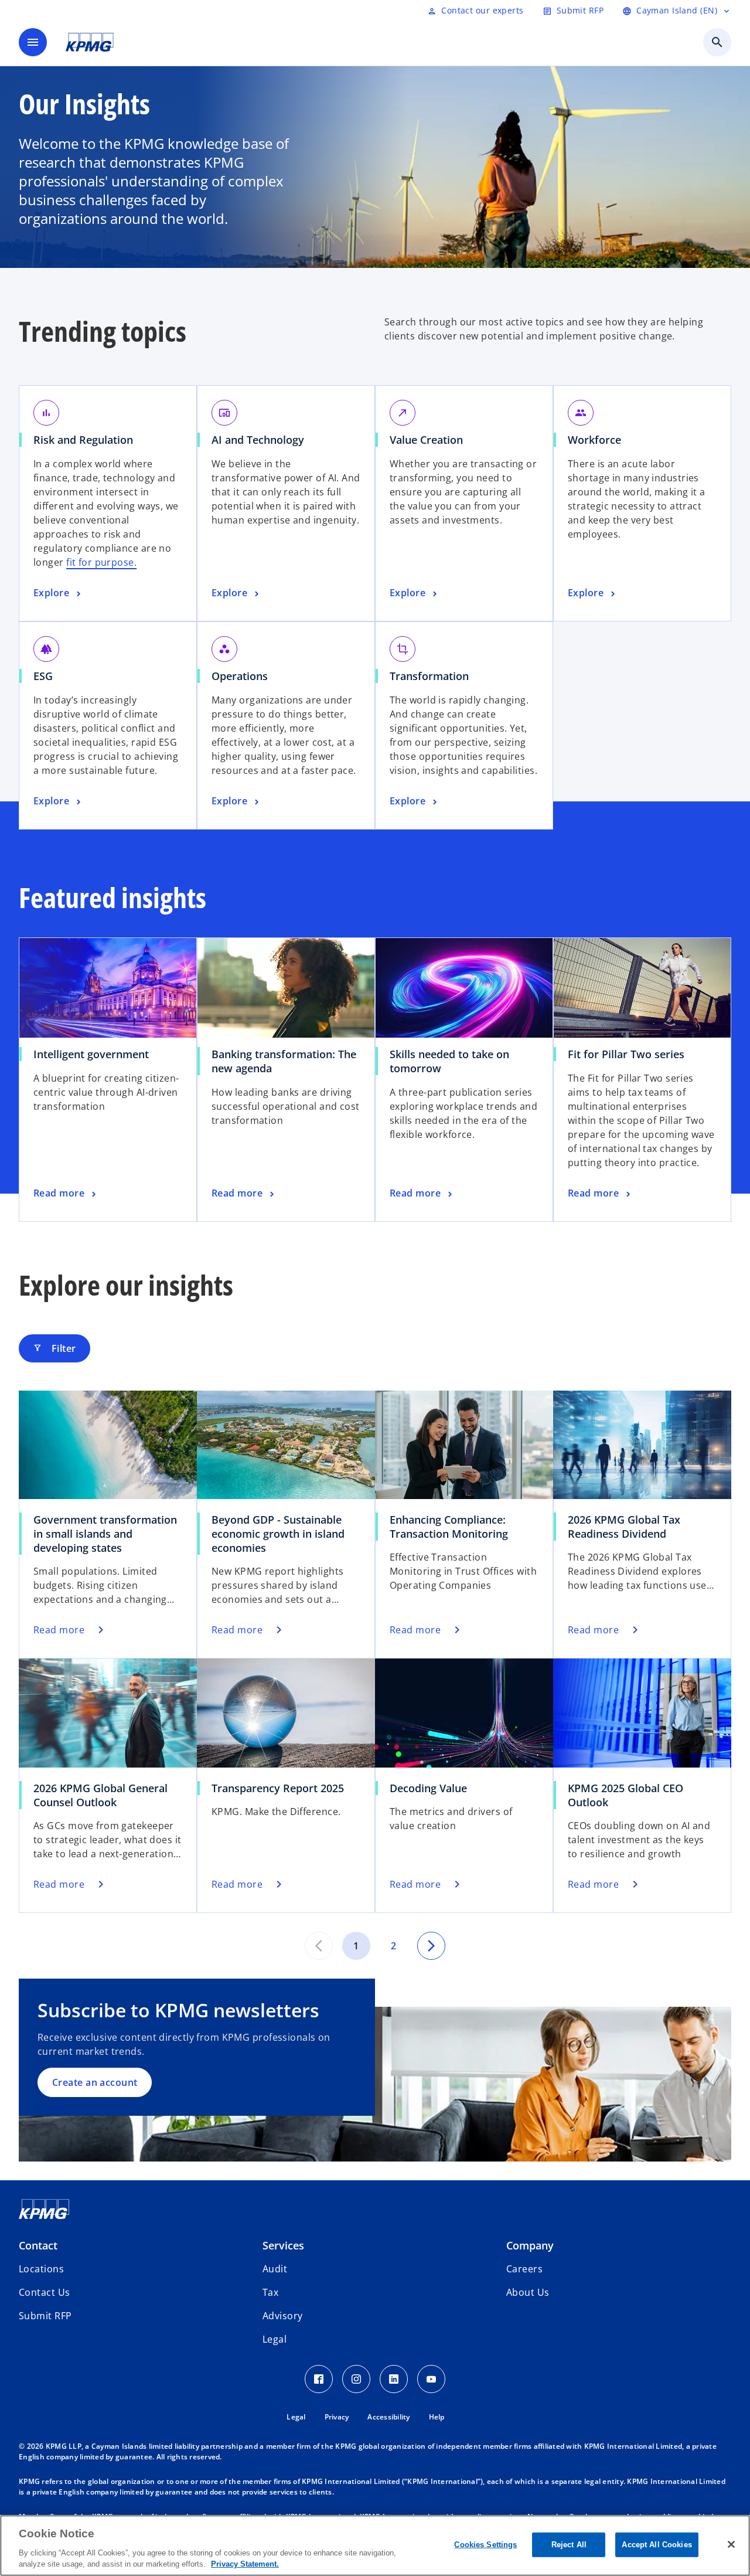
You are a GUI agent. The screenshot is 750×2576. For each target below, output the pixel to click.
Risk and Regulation (87, 440)
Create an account (95, 2082)
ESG (47, 676)
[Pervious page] (319, 1946)
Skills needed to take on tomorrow (449, 1061)
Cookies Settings (485, 2545)
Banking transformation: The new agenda (284, 1061)
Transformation (433, 676)
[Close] (731, 2544)
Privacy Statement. (245, 2564)
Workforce (599, 440)
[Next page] (431, 1946)
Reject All (569, 2545)
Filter (54, 1348)
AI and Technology (262, 440)
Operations (244, 676)
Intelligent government (95, 1054)
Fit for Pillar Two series (630, 1054)
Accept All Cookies (657, 2545)
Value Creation (430, 440)
